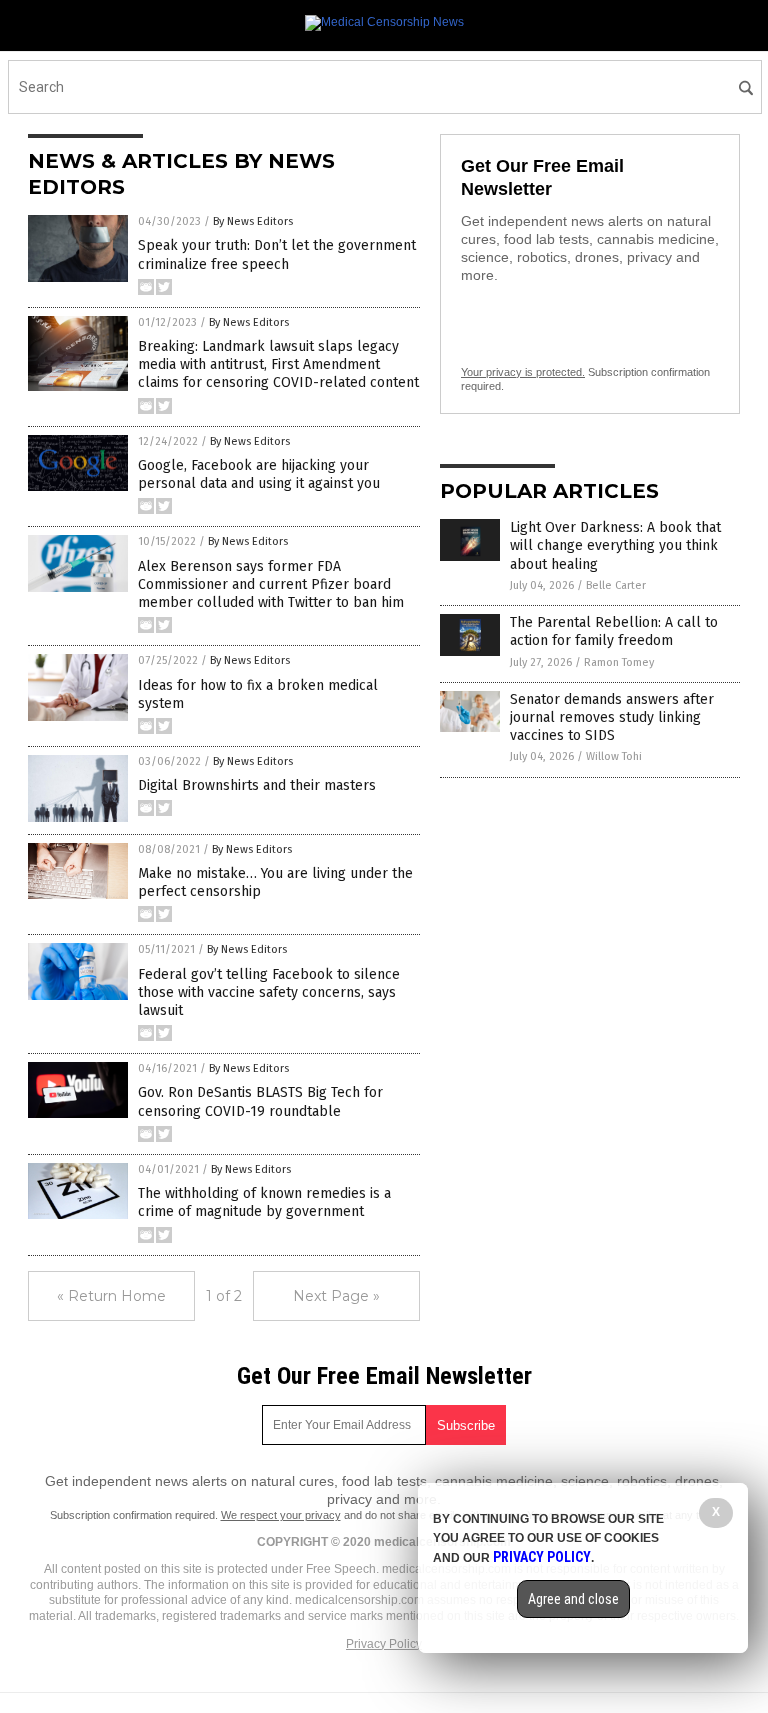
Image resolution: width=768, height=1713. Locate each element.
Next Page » (336, 1296)
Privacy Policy (384, 1644)
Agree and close (573, 1599)
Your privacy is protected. (523, 372)
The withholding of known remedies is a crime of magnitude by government (264, 1202)
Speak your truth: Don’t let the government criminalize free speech (277, 254)
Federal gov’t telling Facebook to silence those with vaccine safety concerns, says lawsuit (269, 992)
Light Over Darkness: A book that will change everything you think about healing (615, 545)
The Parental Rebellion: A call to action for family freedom (614, 631)
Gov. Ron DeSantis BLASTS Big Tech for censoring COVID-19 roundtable (260, 1101)
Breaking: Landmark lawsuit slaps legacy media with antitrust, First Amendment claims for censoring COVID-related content (278, 364)
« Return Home (111, 1296)
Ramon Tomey (619, 662)
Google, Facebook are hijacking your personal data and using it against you (259, 474)
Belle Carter (616, 585)
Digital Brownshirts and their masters (257, 785)
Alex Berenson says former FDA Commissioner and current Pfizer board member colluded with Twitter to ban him (271, 584)
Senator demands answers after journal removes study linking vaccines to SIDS (612, 717)
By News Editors (253, 221)
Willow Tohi (614, 756)
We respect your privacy (281, 1515)
